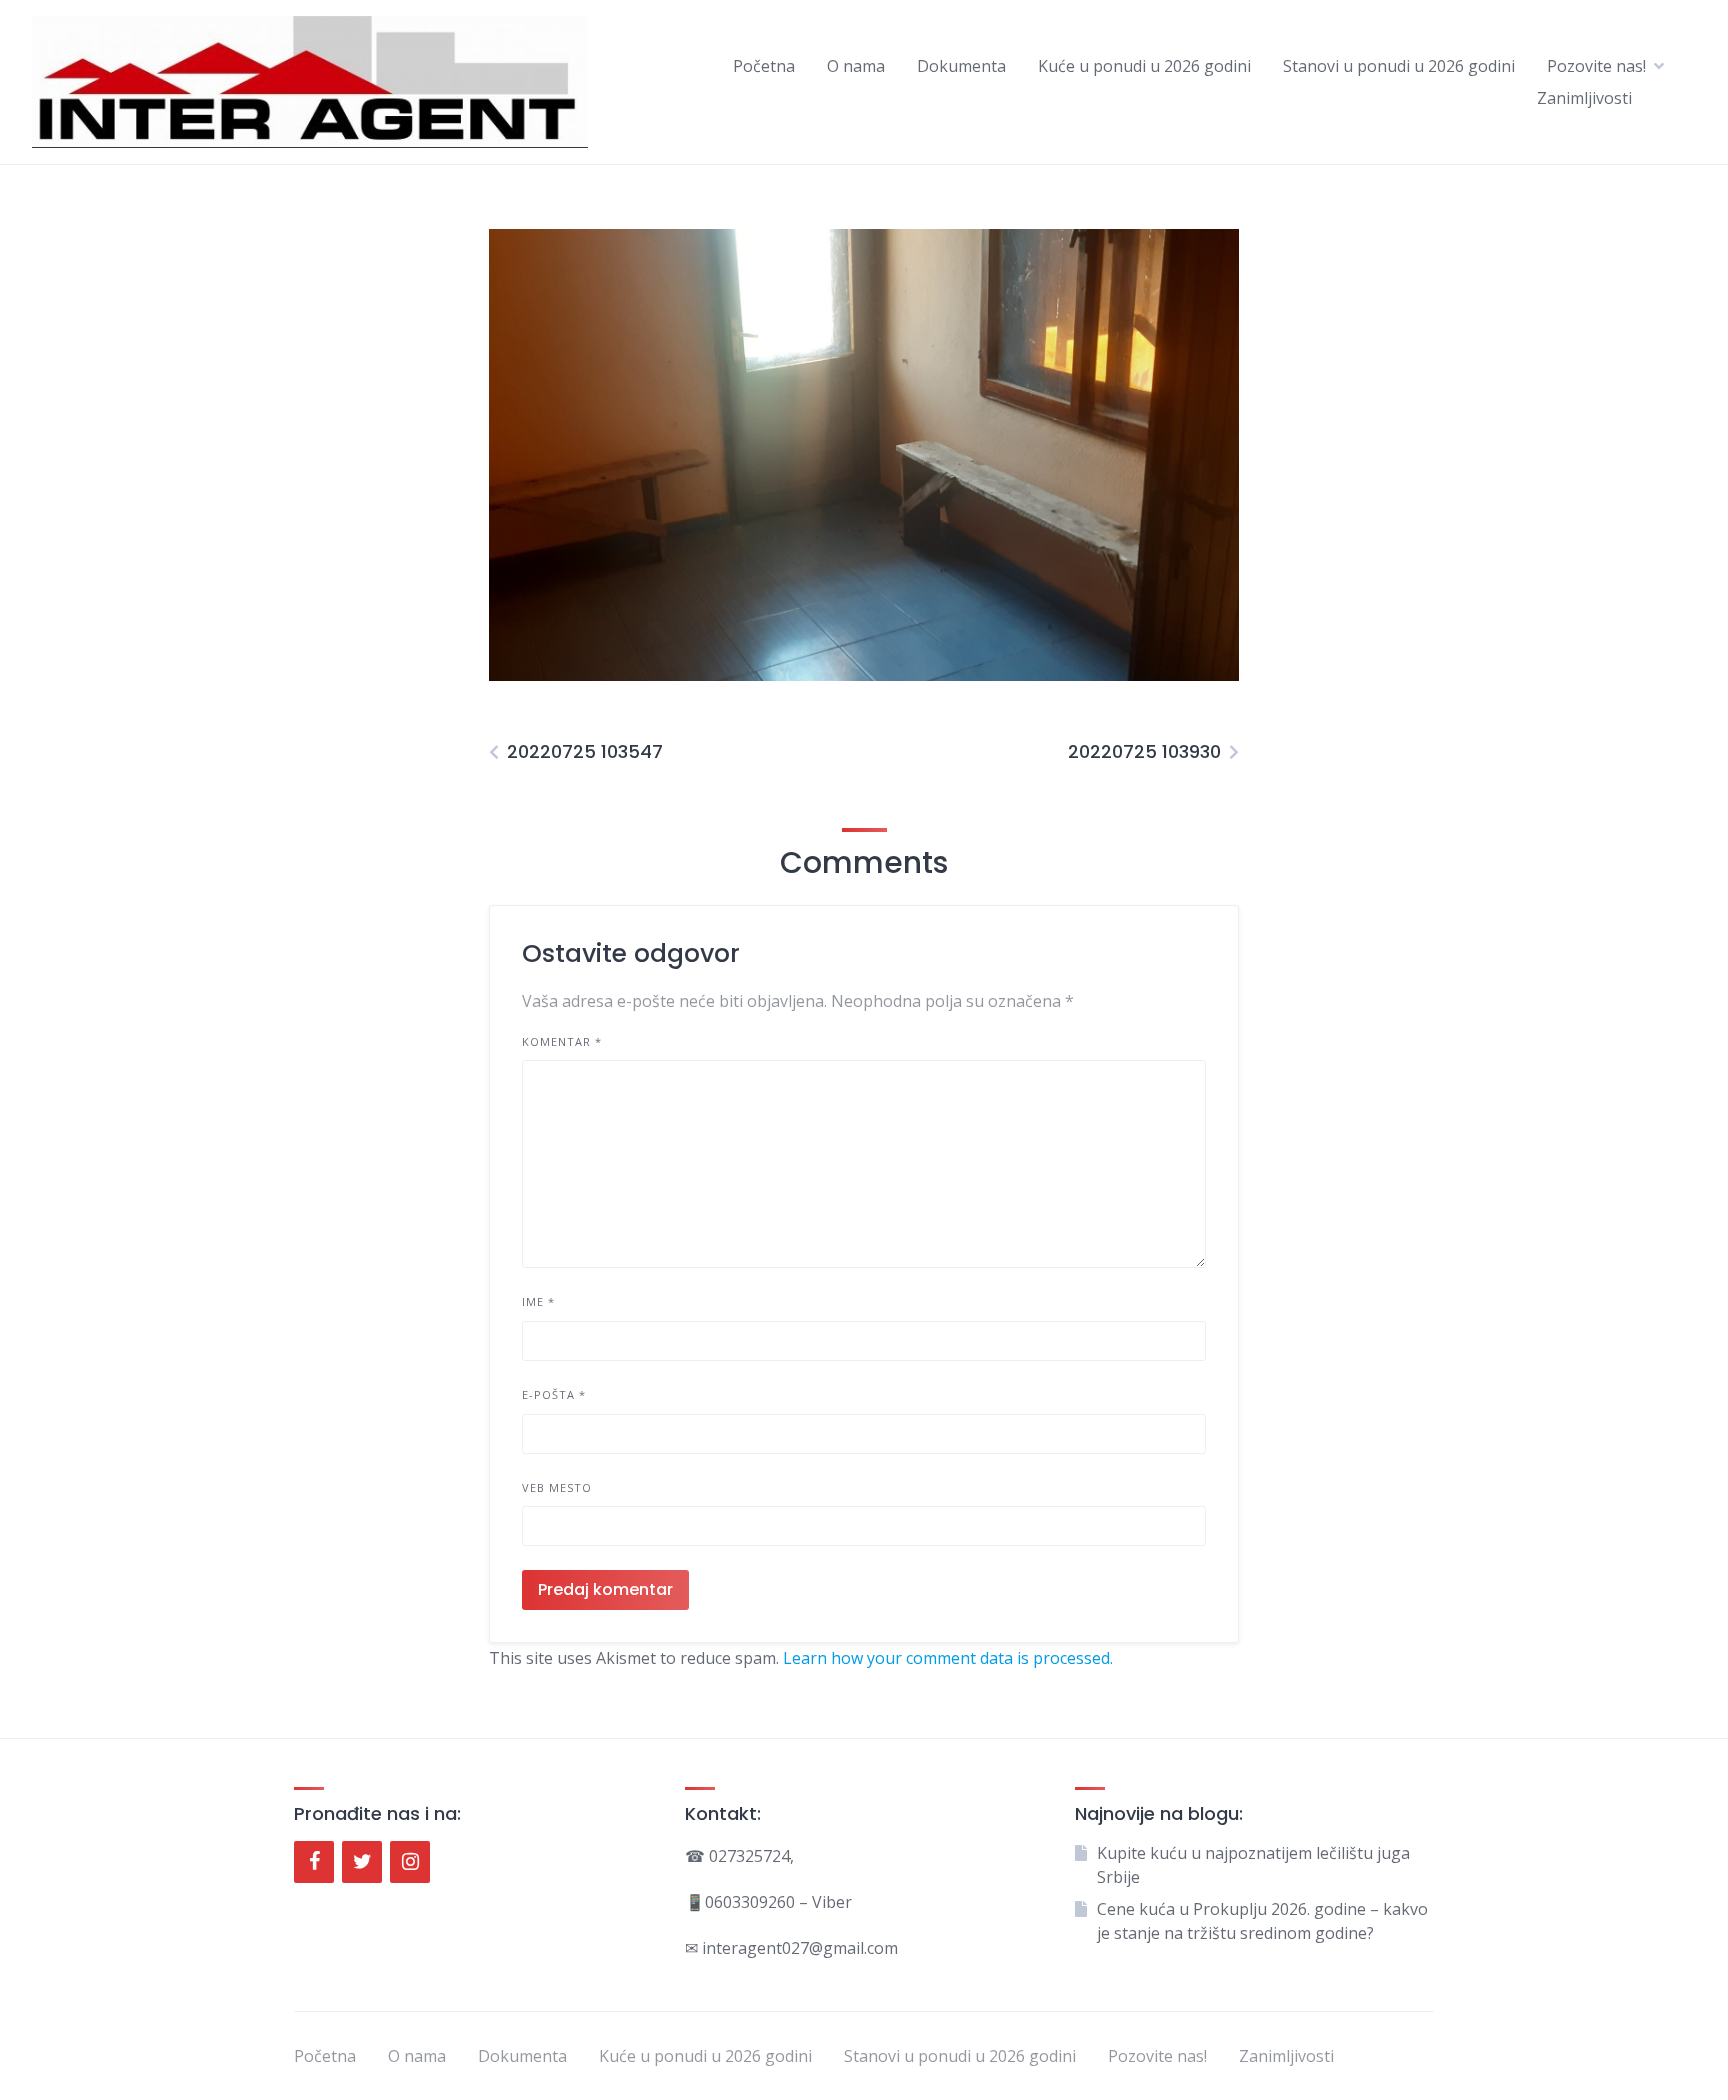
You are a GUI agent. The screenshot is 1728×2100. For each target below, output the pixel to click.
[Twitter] (362, 1862)
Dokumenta (961, 66)
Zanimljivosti (1584, 98)
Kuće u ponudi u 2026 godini (1144, 66)
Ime (538, 1301)
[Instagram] (410, 1862)
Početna (764, 66)
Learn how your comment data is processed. (948, 1658)
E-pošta (554, 1394)
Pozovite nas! (1596, 66)
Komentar (562, 1041)
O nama (856, 66)
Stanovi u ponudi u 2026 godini (1399, 66)
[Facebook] (314, 1862)
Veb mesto (557, 1487)
